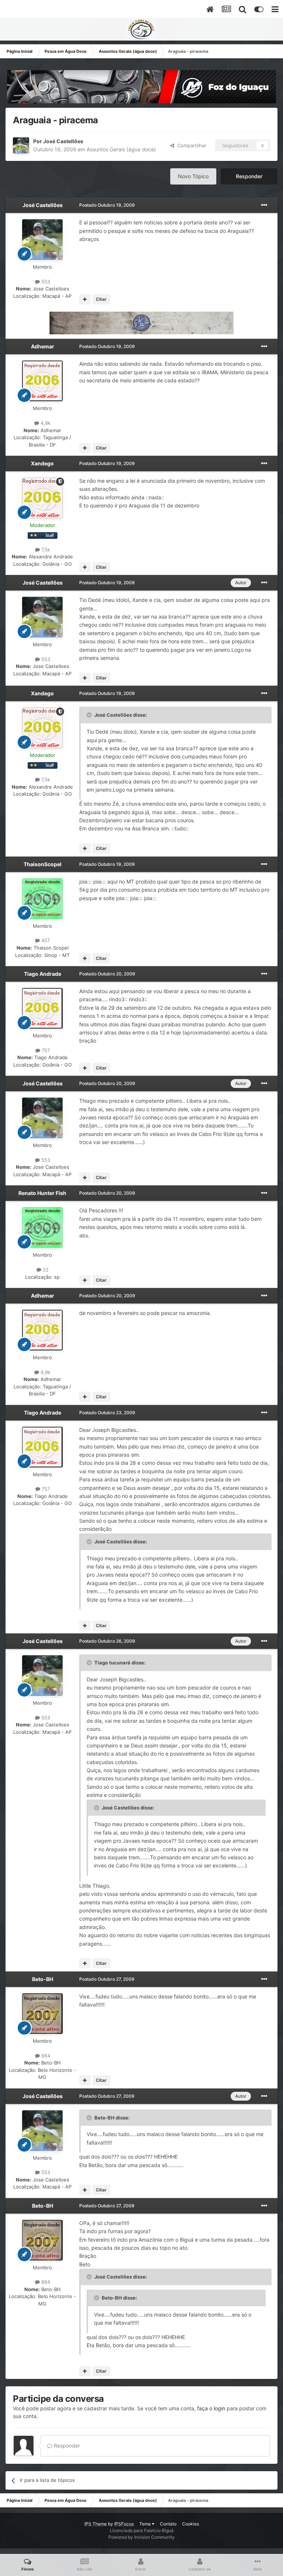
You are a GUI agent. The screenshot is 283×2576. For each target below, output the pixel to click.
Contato (168, 2524)
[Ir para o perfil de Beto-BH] (42, 2014)
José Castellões (63, 141)
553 (45, 282)
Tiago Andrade (43, 974)
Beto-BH (43, 1979)
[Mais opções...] (264, 205)
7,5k (45, 550)
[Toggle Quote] (90, 715)
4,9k (45, 423)
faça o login (211, 2408)
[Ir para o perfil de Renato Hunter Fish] (42, 1227)
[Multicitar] (85, 299)
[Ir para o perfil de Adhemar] (42, 381)
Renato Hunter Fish (42, 1193)
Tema (146, 2524)
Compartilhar (190, 145)
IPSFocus (124, 2524)
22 (45, 1270)
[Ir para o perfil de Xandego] (42, 498)
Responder (249, 176)
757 (45, 1050)
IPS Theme (96, 2524)
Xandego (42, 463)
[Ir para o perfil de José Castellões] (21, 145)
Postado (107, 205)
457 (45, 940)
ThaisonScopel (43, 864)
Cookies (191, 2524)
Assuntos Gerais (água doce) (121, 149)
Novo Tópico (193, 176)
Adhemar (43, 346)
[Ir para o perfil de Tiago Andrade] (42, 1008)
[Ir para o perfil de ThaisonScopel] (42, 899)
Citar (101, 299)
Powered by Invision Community (141, 2537)
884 (45, 2056)
